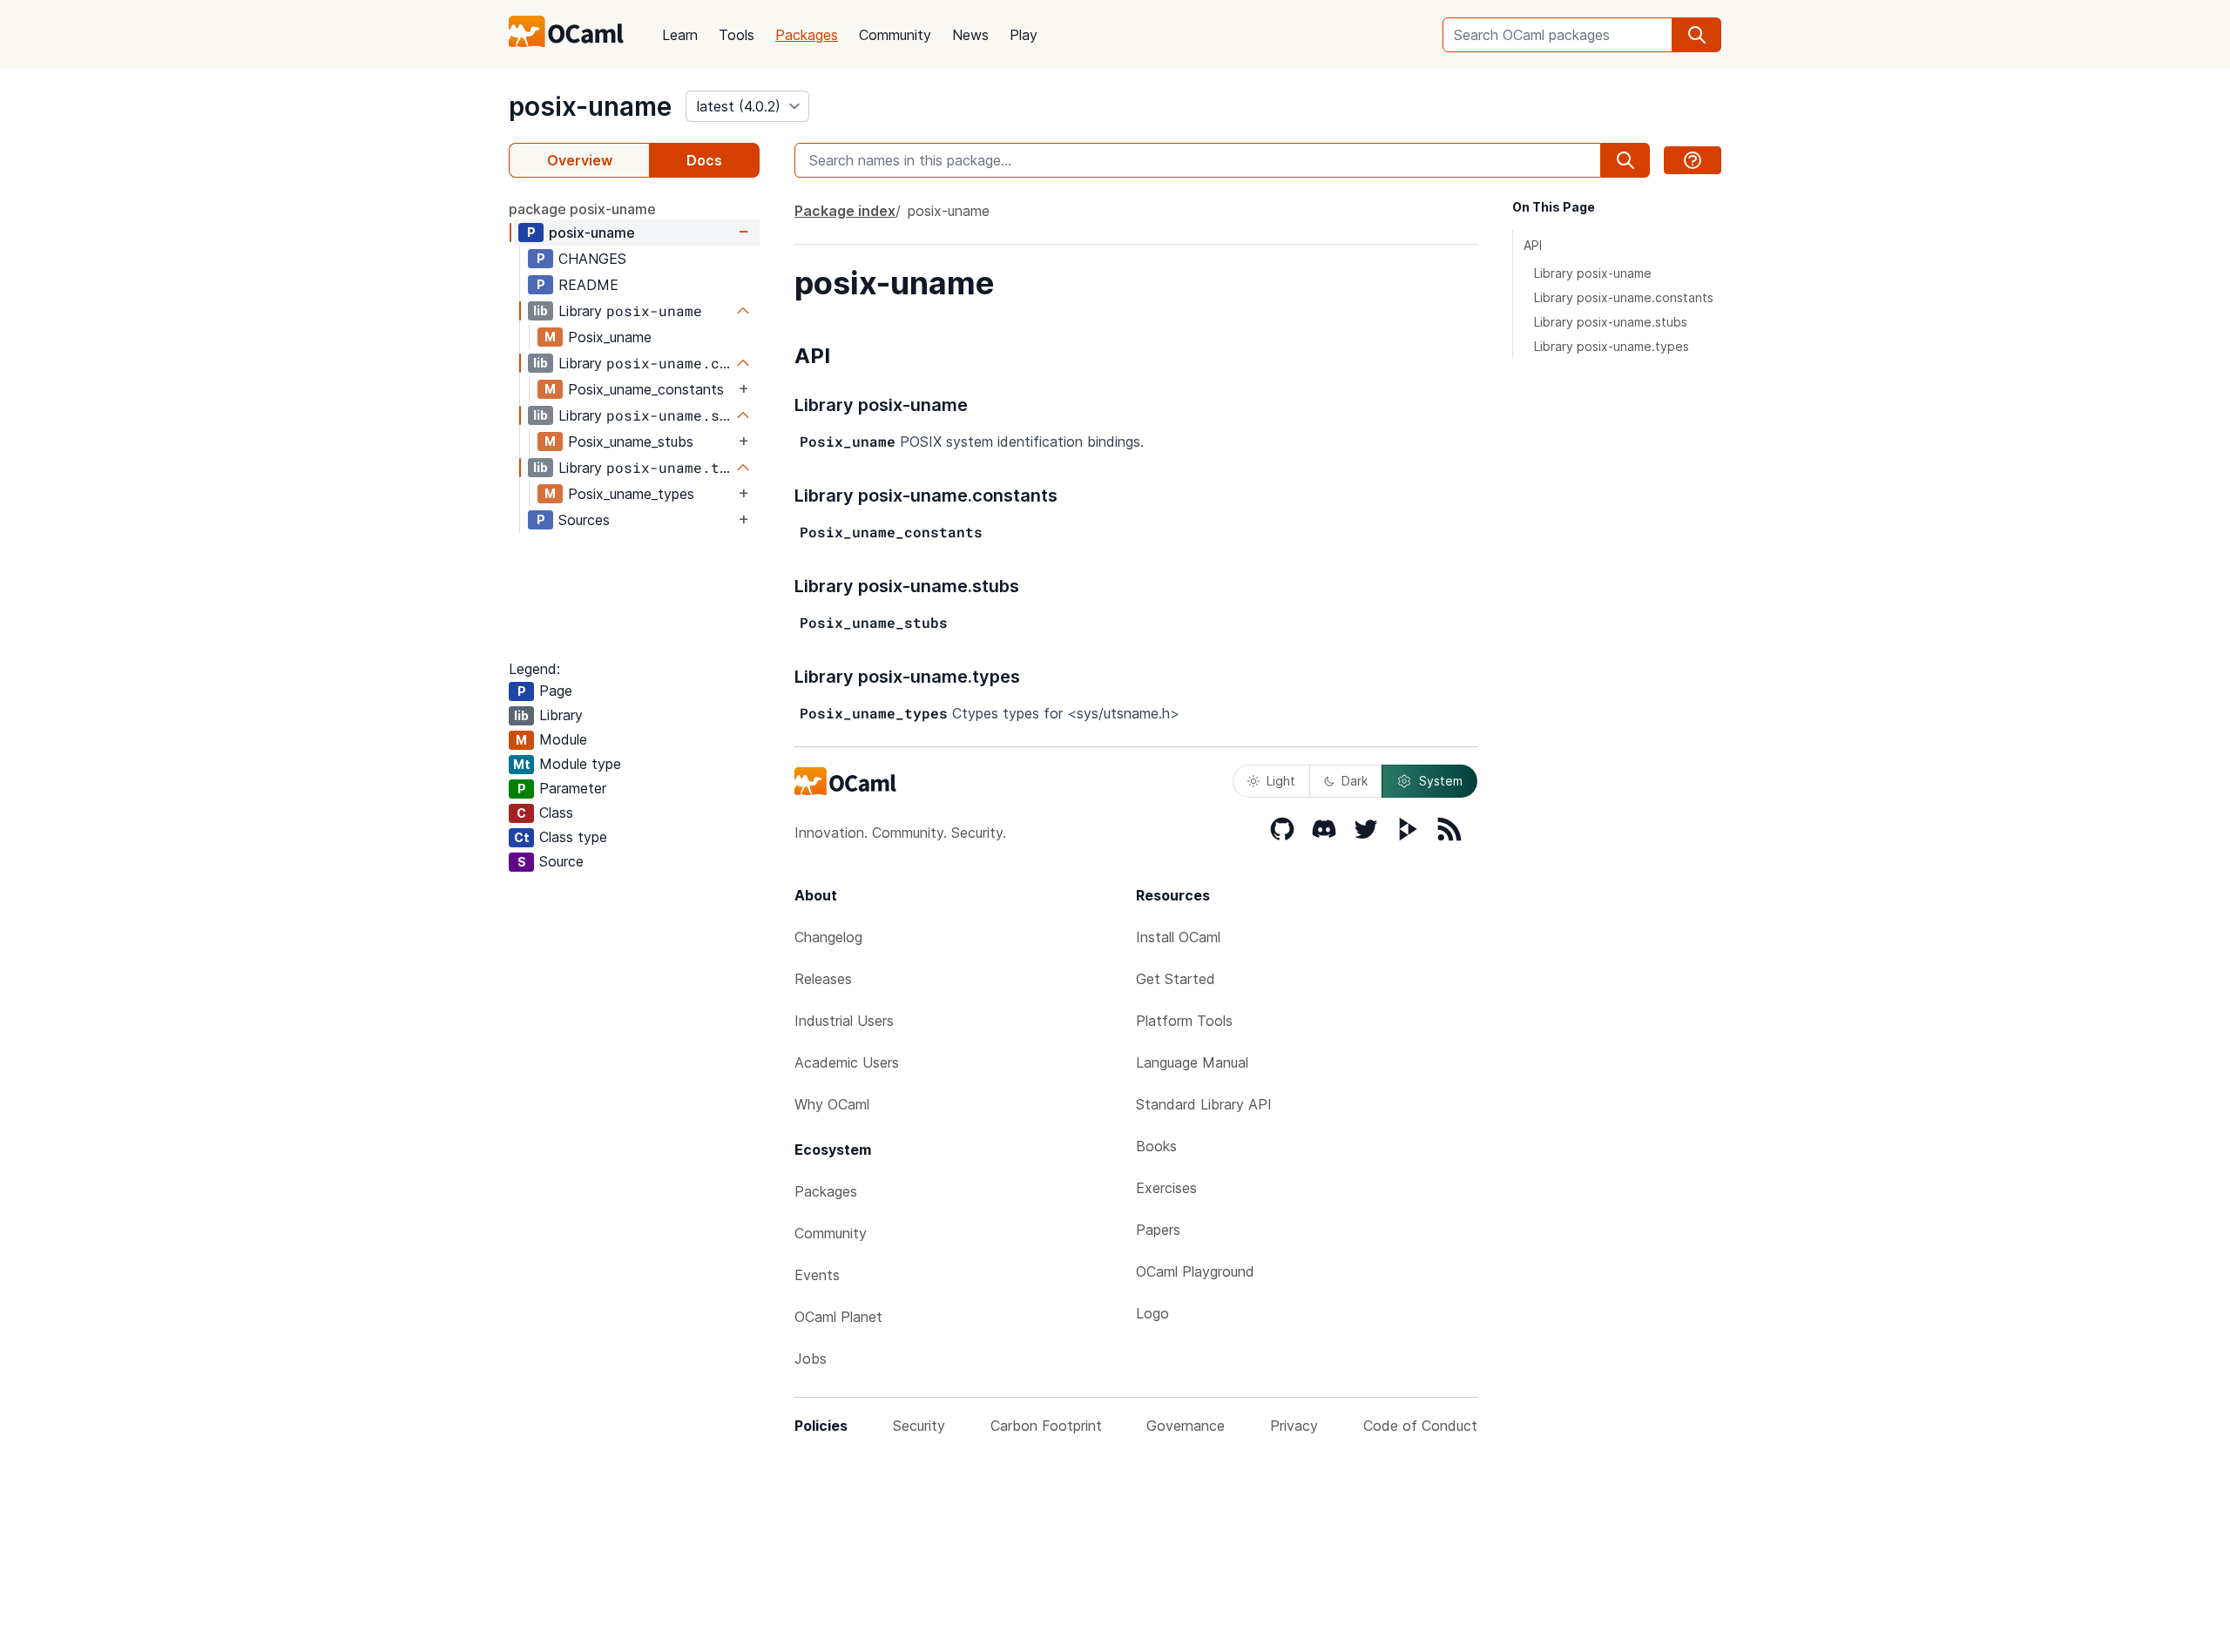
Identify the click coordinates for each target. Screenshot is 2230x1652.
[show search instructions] (1693, 160)
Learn (680, 35)
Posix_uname (610, 337)
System (1441, 781)
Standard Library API (1204, 1104)
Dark (1355, 781)
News (970, 35)
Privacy (1294, 1426)
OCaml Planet (838, 1317)
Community (895, 35)
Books (1156, 1146)
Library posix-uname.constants (1624, 297)
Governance (1186, 1426)
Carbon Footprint (1046, 1426)
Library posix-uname (1593, 273)
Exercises (1166, 1188)
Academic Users (847, 1062)
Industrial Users (844, 1021)
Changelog (828, 937)
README (588, 285)
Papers (1158, 1230)
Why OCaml (832, 1104)
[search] (1697, 35)
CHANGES (592, 259)
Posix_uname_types (631, 494)
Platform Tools (1184, 1021)
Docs (704, 160)
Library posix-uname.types (1612, 346)
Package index (845, 211)
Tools (737, 35)
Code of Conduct (1420, 1426)
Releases (823, 979)
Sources (584, 520)
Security (919, 1426)
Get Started (1176, 979)
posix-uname (590, 106)
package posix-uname (582, 209)
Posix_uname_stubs (631, 442)
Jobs (811, 1359)
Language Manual (1192, 1062)
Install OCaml (1178, 937)
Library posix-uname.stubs (1611, 322)
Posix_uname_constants (646, 389)
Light (1281, 781)
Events (817, 1275)
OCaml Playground (1195, 1271)
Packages (807, 35)
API (1533, 245)
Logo (1152, 1313)
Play (1024, 35)
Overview (580, 160)
